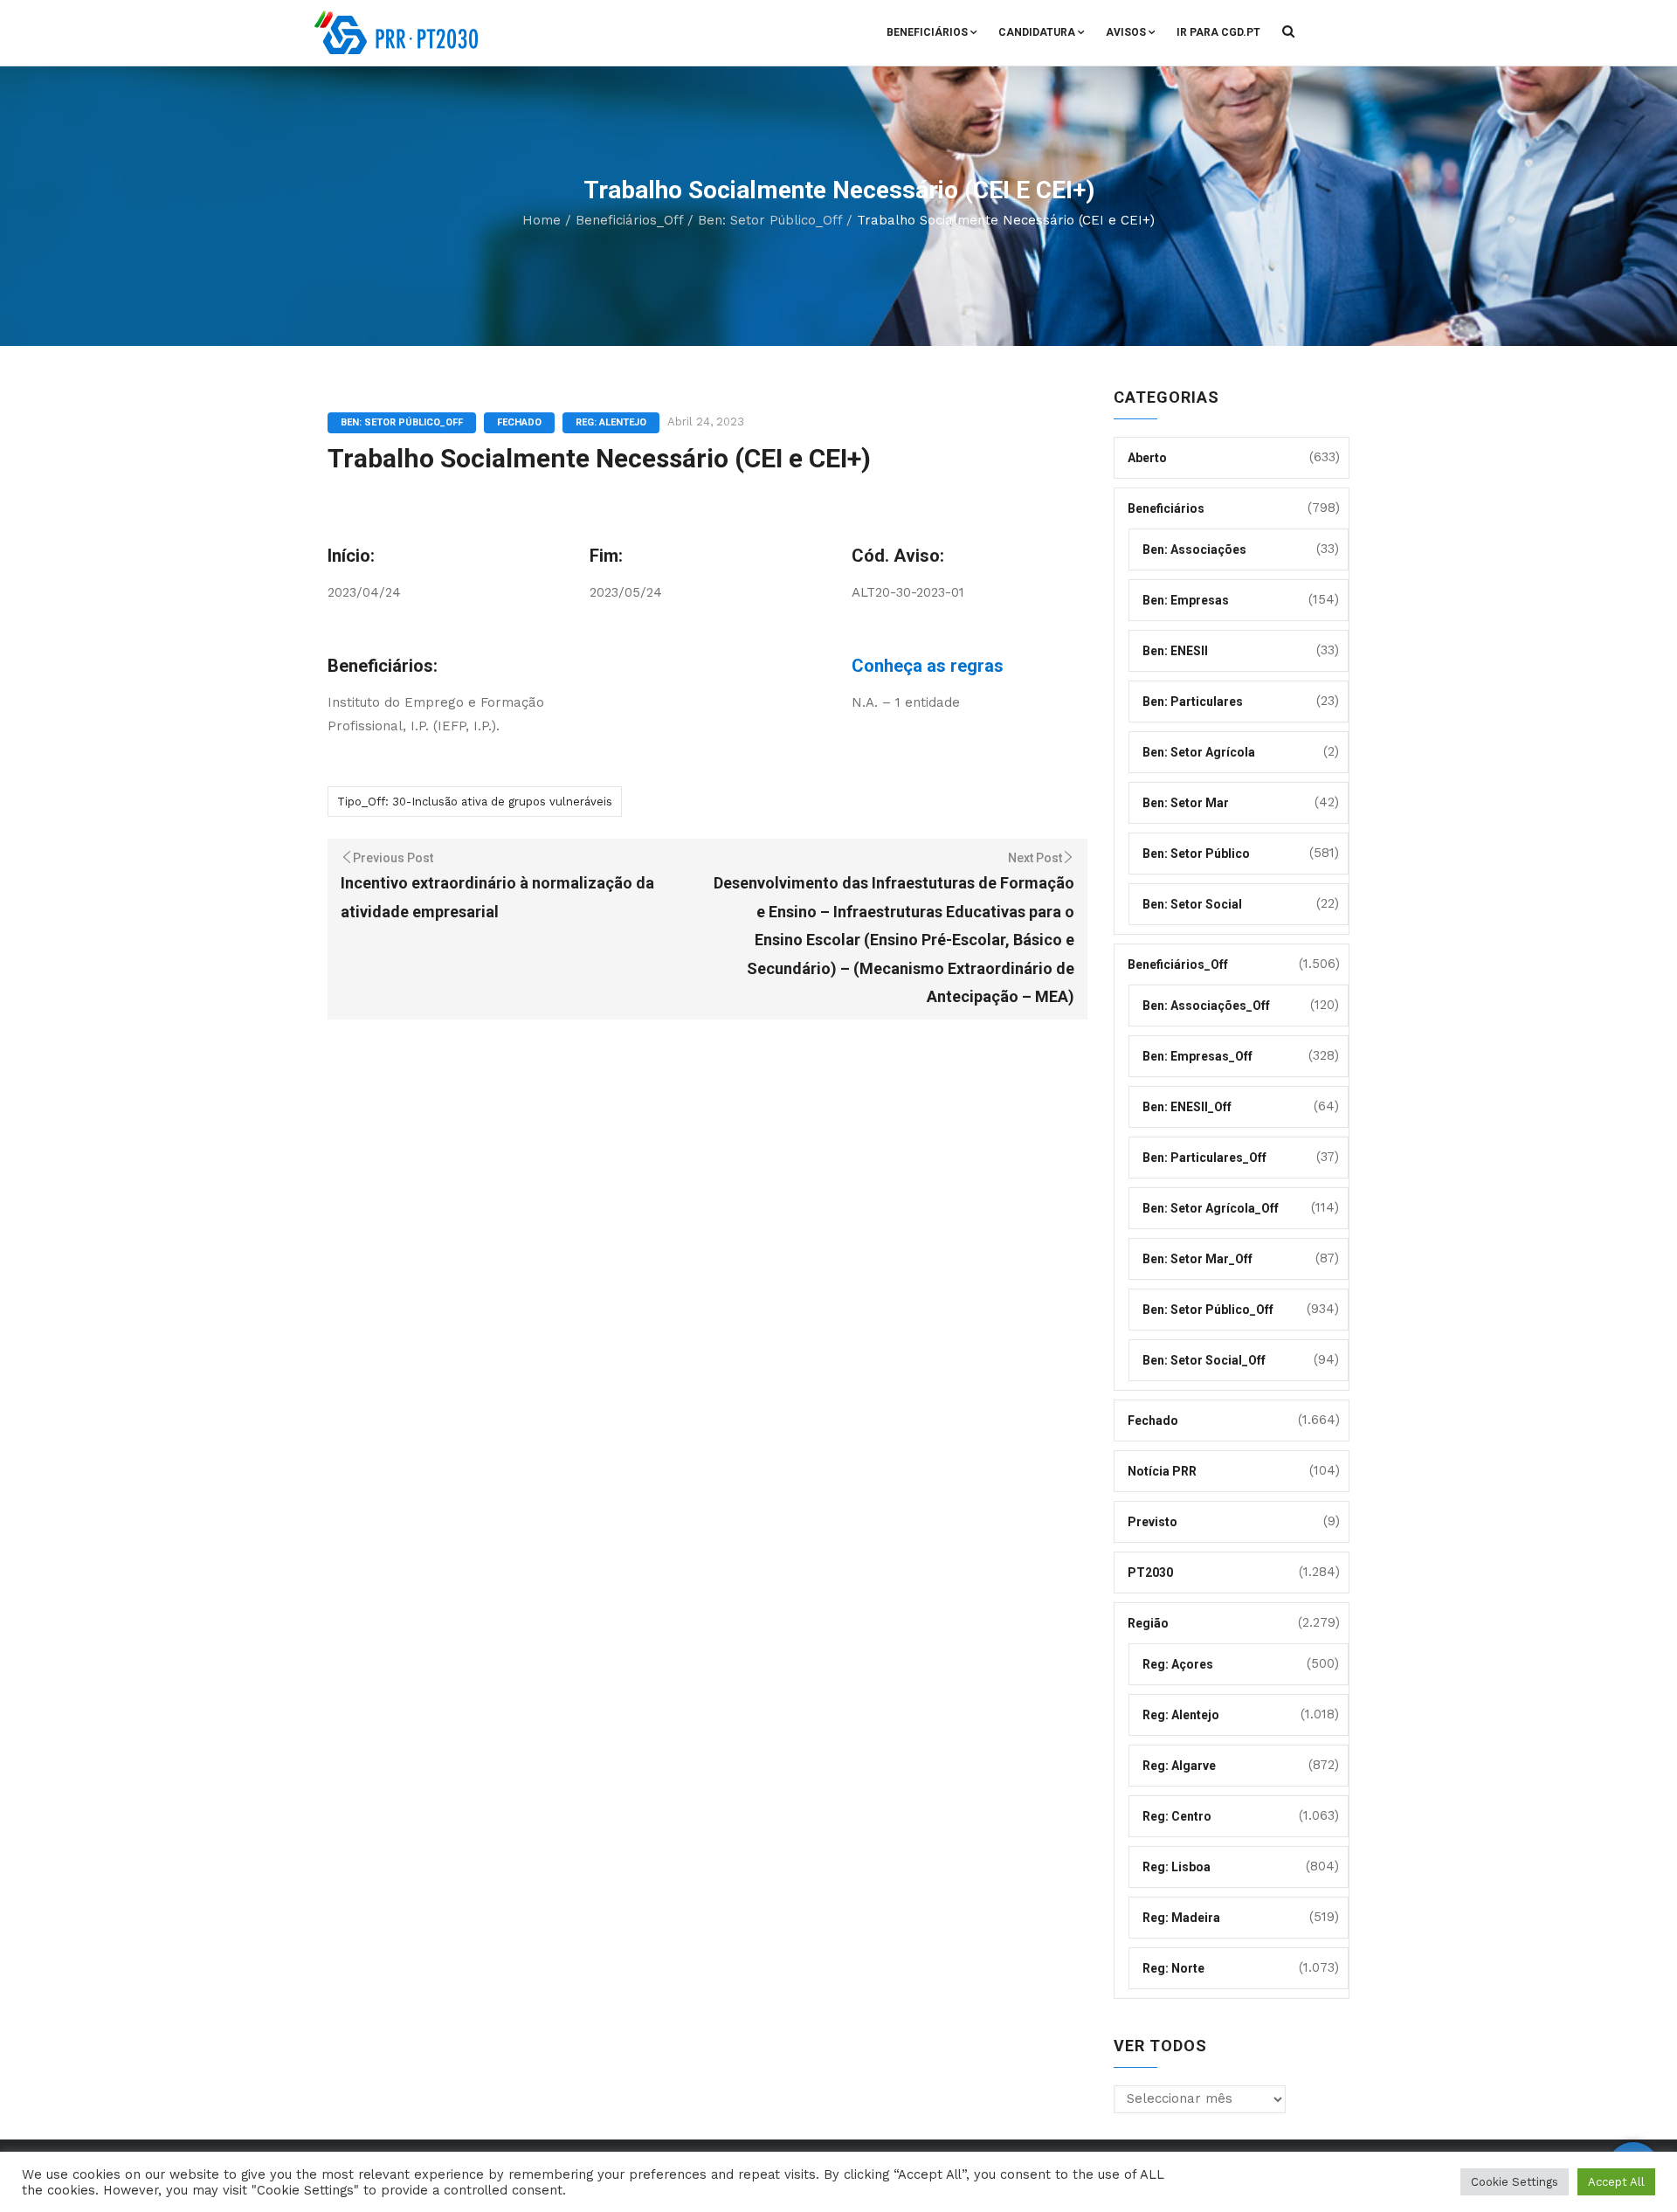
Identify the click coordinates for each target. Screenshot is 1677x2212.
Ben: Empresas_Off (1197, 1056)
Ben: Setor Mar (1186, 803)
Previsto (1153, 1522)
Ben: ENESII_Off (1187, 1107)
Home (542, 220)
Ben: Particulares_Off (1204, 1158)
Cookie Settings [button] (1515, 2182)
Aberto (1147, 458)
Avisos (1126, 32)
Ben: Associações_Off (1206, 1006)
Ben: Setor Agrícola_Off (1211, 1208)
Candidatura (1037, 32)
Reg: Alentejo (611, 422)
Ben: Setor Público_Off (770, 220)
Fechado (519, 422)
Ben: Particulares (1193, 702)
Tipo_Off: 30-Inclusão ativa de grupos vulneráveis (475, 802)
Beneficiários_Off (629, 220)
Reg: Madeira (1181, 1918)
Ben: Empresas (1186, 600)
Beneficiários (927, 32)
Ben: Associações (1194, 550)
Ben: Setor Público (1196, 854)
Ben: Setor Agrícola (1199, 752)
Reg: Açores (1178, 1664)
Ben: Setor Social (1192, 904)
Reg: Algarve (1179, 1766)
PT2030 (1150, 1573)
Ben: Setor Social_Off (1204, 1360)
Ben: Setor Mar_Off (1197, 1259)
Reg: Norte (1173, 1968)
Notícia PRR (1162, 1471)
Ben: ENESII (1175, 651)
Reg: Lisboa (1177, 1867)
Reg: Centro (1177, 1816)
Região (1148, 1623)
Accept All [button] (1616, 2182)
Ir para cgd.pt (1218, 32)
